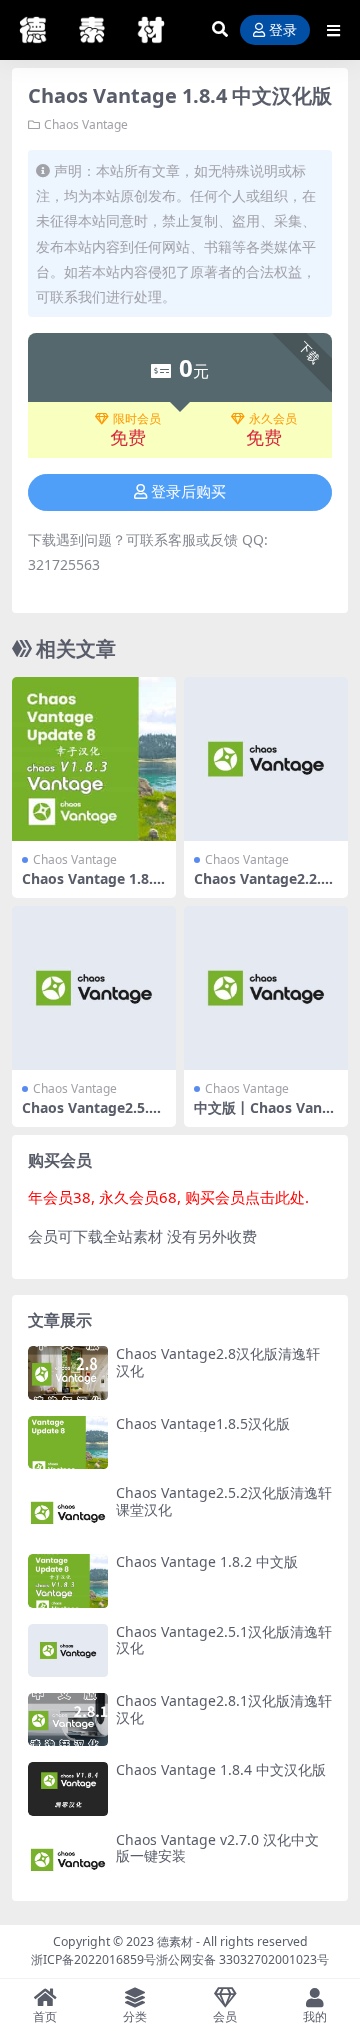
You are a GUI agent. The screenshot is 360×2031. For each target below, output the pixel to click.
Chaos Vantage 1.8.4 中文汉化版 (221, 1769)
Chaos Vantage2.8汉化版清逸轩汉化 (218, 1362)
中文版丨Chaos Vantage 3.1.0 (265, 1116)
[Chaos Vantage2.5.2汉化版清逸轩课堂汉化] (68, 1511)
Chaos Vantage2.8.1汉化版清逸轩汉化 (224, 1709)
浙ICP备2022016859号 (93, 1959)
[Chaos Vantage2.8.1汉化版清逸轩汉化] (68, 1719)
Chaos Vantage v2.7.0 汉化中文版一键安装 (217, 1848)
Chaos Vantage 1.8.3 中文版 (91, 887)
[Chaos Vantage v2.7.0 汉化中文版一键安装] (68, 1858)
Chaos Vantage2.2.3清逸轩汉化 (261, 887)
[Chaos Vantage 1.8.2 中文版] (68, 1580)
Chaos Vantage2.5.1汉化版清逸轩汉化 (89, 1116)
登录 (283, 30)
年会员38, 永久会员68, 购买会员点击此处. (168, 1197)
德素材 (175, 1941)
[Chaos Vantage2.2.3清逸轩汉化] (266, 759)
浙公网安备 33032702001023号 (242, 1959)
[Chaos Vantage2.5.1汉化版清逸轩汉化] (94, 988)
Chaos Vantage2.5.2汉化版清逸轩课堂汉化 (224, 1501)
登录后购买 (188, 492)
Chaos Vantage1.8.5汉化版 (203, 1423)
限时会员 (137, 419)
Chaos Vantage (86, 124)
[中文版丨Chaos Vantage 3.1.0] (266, 988)
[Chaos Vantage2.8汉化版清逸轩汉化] (68, 1372)
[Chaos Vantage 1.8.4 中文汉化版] (68, 1788)
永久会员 (273, 419)
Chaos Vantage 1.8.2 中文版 (207, 1561)
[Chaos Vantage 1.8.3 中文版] (94, 759)
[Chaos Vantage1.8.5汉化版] (68, 1442)
